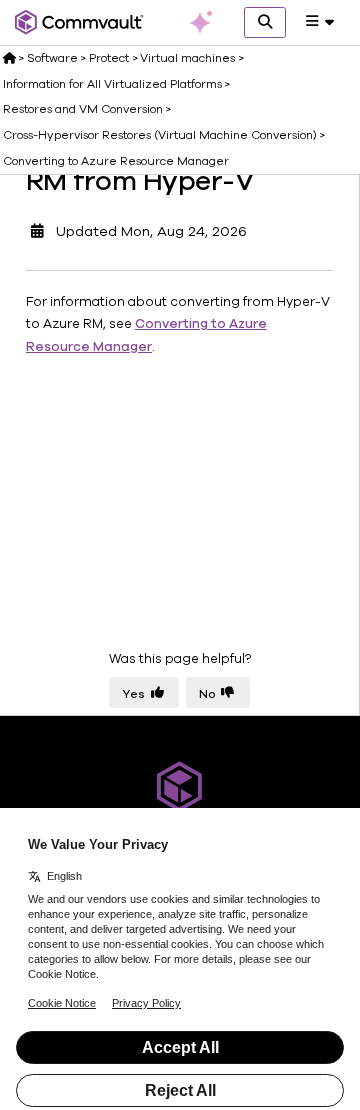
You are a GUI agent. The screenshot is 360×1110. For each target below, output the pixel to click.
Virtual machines (187, 58)
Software (52, 58)
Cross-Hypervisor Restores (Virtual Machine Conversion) (160, 135)
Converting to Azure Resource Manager (116, 161)
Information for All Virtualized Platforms (112, 84)
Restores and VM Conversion (83, 109)
